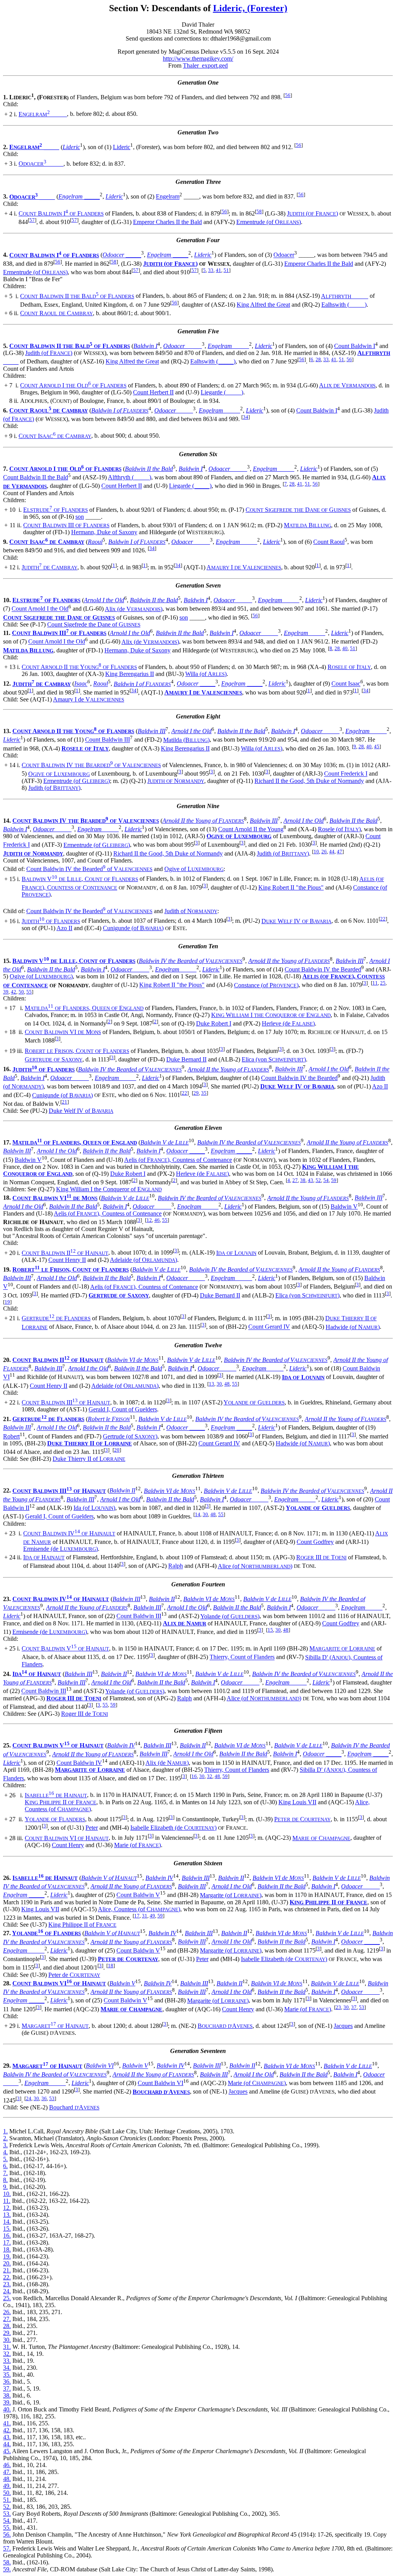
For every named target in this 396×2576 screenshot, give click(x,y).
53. (7, 2514)
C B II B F (77, 296)
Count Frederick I (346, 774)
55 (29, 992)
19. (7, 2256)
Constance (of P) (266, 985)
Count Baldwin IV (79, 1763)
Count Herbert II (153, 392)
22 (383, 919)
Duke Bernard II (186, 1059)
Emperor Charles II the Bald (167, 222)
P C (302, 1819)
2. (5, 2138)
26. (7, 2312)
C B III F (66, 525)
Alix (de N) (167, 1763)
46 (157, 1220)
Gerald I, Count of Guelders (123, 1409)
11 (375, 983)
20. (7, 2263)
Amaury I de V (89, 699)
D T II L (90, 1443)
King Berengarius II (130, 674)
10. (7, 2194)
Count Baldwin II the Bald (36, 477)
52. (7, 2507)
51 (226, 270)
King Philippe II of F (82, 1925)
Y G (254, 1402)
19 (7, 1302)
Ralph (176, 1566)
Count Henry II (67, 1260)
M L (342, 1648)
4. (5, 2152)
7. (5, 2173)
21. (7, 2270)
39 (6, 992)
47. (7, 2472)
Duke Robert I (214, 1023)
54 (326, 1180)
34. (7, 2368)
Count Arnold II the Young (251, 829)
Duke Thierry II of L (89, 1459)
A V (347, 385)
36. (7, 2382)
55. (7, 2528)
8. (5, 2180)
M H (55, 2026)
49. (7, 2486)
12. (7, 2208)
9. (5, 2187)
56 (288, 95)
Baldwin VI (100, 2066)
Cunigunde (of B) (133, 928)
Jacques (343, 2026)
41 (218, 270)
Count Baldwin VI (160, 2083)
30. (7, 2340)
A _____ (345, 296)
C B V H (65, 1648)
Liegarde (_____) (222, 392)
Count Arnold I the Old (40, 609)
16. (7, 2236)
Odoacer (284, 255)
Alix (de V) (134, 609)
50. (7, 2493)
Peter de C (74, 1975)
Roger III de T (84, 1714)
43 (311, 1180)
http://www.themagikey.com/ (198, 59)
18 (111, 1966)
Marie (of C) (257, 2083)
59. (7, 2569)
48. (7, 2479)
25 (383, 983)
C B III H (66, 1402)
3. (5, 2145)
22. (7, 2277)
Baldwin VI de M (133, 1360)
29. (7, 2333)
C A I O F (73, 385)
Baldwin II (122, 1491)
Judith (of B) (54, 788)
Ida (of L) (94, 1508)
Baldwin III (152, 731)
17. (7, 2242)
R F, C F (77, 1051)
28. (7, 2326)
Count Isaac (346, 684)
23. (7, 2284)
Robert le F (109, 1419)
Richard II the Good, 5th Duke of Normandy (309, 781)
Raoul (95, 542)
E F (55, 510)
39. (7, 2402)
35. (7, 2375)
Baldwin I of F (120, 410)
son (80, 517)
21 (65, 1102)
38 (303, 1180)
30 (219, 1384)
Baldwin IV (121, 1745)
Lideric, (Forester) (250, 8)
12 (149, 1220)
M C (321, 1838)
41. (7, 2423)
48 (227, 1384)
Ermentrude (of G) (77, 781)
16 (194, 1776)
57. (7, 2548)
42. (7, 2430)
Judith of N (191, 911)
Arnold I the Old (104, 600)
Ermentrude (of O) (269, 222)
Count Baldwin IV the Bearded (323, 969)
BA (225, 2026)
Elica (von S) (274, 1059)
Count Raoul (329, 542)
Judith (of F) (49, 353)
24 (29, 2098)
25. (7, 2298)
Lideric (71, 147)
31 (145, 1916)
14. (7, 2222)
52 (318, 1180)
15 (270, 1630)
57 (32, 220)
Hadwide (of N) (353, 1327)
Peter (92, 1828)
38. (7, 2395)
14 (198, 1514)
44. (7, 2444)
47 (340, 852)
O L (59, 774)
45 (377, 746)
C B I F (61, 213)
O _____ (41, 164)
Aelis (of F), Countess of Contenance (178, 1160)
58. (7, 2562)
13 (212, 1384)
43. (7, 2437)
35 (204, 1093)
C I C (55, 436)
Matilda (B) (186, 740)
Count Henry (68, 1845)
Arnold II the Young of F (203, 821)
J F (51, 921)
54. (7, 2521)
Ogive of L (194, 869)
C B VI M (63, 1032)
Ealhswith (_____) (344, 305)
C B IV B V (91, 765)
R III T (321, 1557)
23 (338, 2007)
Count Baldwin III (108, 740)
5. (5, 2159)
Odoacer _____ (122, 255)
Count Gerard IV (269, 1327)
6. (5, 2166)
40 (345, 648)
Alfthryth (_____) (130, 477)
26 (324, 852)
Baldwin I (145, 346)
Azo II (64, 928)
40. (7, 2409)
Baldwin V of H (109, 1878)
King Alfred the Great (263, 305)
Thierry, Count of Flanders (242, 1657)
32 (210, 1776)
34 (246, 417)
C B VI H (67, 1838)
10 (316, 852)
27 (295, 1180)
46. (7, 2465)
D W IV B (296, 921)
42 (14, 992)
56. (7, 2534)
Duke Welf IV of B (81, 1111)
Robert (11, 1436)
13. (7, 2215)
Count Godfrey (315, 1542)
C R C (56, 313)
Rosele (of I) (339, 829)
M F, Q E (84, 1008)
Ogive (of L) (41, 976)
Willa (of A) (206, 674)
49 (152, 1916)
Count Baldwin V (138, 1895)
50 (21, 992)
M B (307, 525)
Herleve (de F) (288, 1023)
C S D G (298, 510)
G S (54, 1059)
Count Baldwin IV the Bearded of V (89, 869)
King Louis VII (297, 1802)
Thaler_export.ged (205, 65)
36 (44, 2098)
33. (7, 2361)
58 (259, 211)
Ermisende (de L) (61, 1549)
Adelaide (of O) (143, 1260)
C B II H (65, 1253)
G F (56, 1318)
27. (7, 2319)
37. (7, 2388)
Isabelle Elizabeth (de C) (173, 1828)
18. (7, 2249)
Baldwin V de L (165, 1142)
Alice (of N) (255, 1566)
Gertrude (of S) (130, 1436)
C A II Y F (79, 667)
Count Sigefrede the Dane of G (94, 624)
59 (334, 1180)
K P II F (61, 1802)
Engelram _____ (79, 197)
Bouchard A (74, 2107)
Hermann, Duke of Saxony (104, 532)
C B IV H (69, 1533)
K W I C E (271, 1015)
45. (7, 2451)
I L (236, 1253)
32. (7, 2354)
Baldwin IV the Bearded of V (191, 961)
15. (7, 2229)
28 (318, 359)
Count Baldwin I (355, 346)
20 (117, 1450)
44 (332, 852)
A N (184, 1623)
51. (7, 2500)
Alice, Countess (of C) (139, 1909)
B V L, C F (80, 879)
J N (176, 781)
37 (354, 2007)
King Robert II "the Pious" (291, 887)
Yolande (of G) (230, 1616)
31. (7, 2347)
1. (5, 2131)
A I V (244, 567)
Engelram (168, 197)
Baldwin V (28, 1160)
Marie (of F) (137, 1845)
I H (44, 1557)
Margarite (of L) (231, 1895)
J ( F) (312, 213)
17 (137, 1916)
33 (211, 270)
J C (49, 567)
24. (7, 2291)
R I (349, 667)
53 (362, 2007)
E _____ (43, 114)
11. (7, 2201)
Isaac (81, 684)
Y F (55, 1819)
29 (196, 1093)
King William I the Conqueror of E (109, 1189)
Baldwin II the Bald (149, 469)
